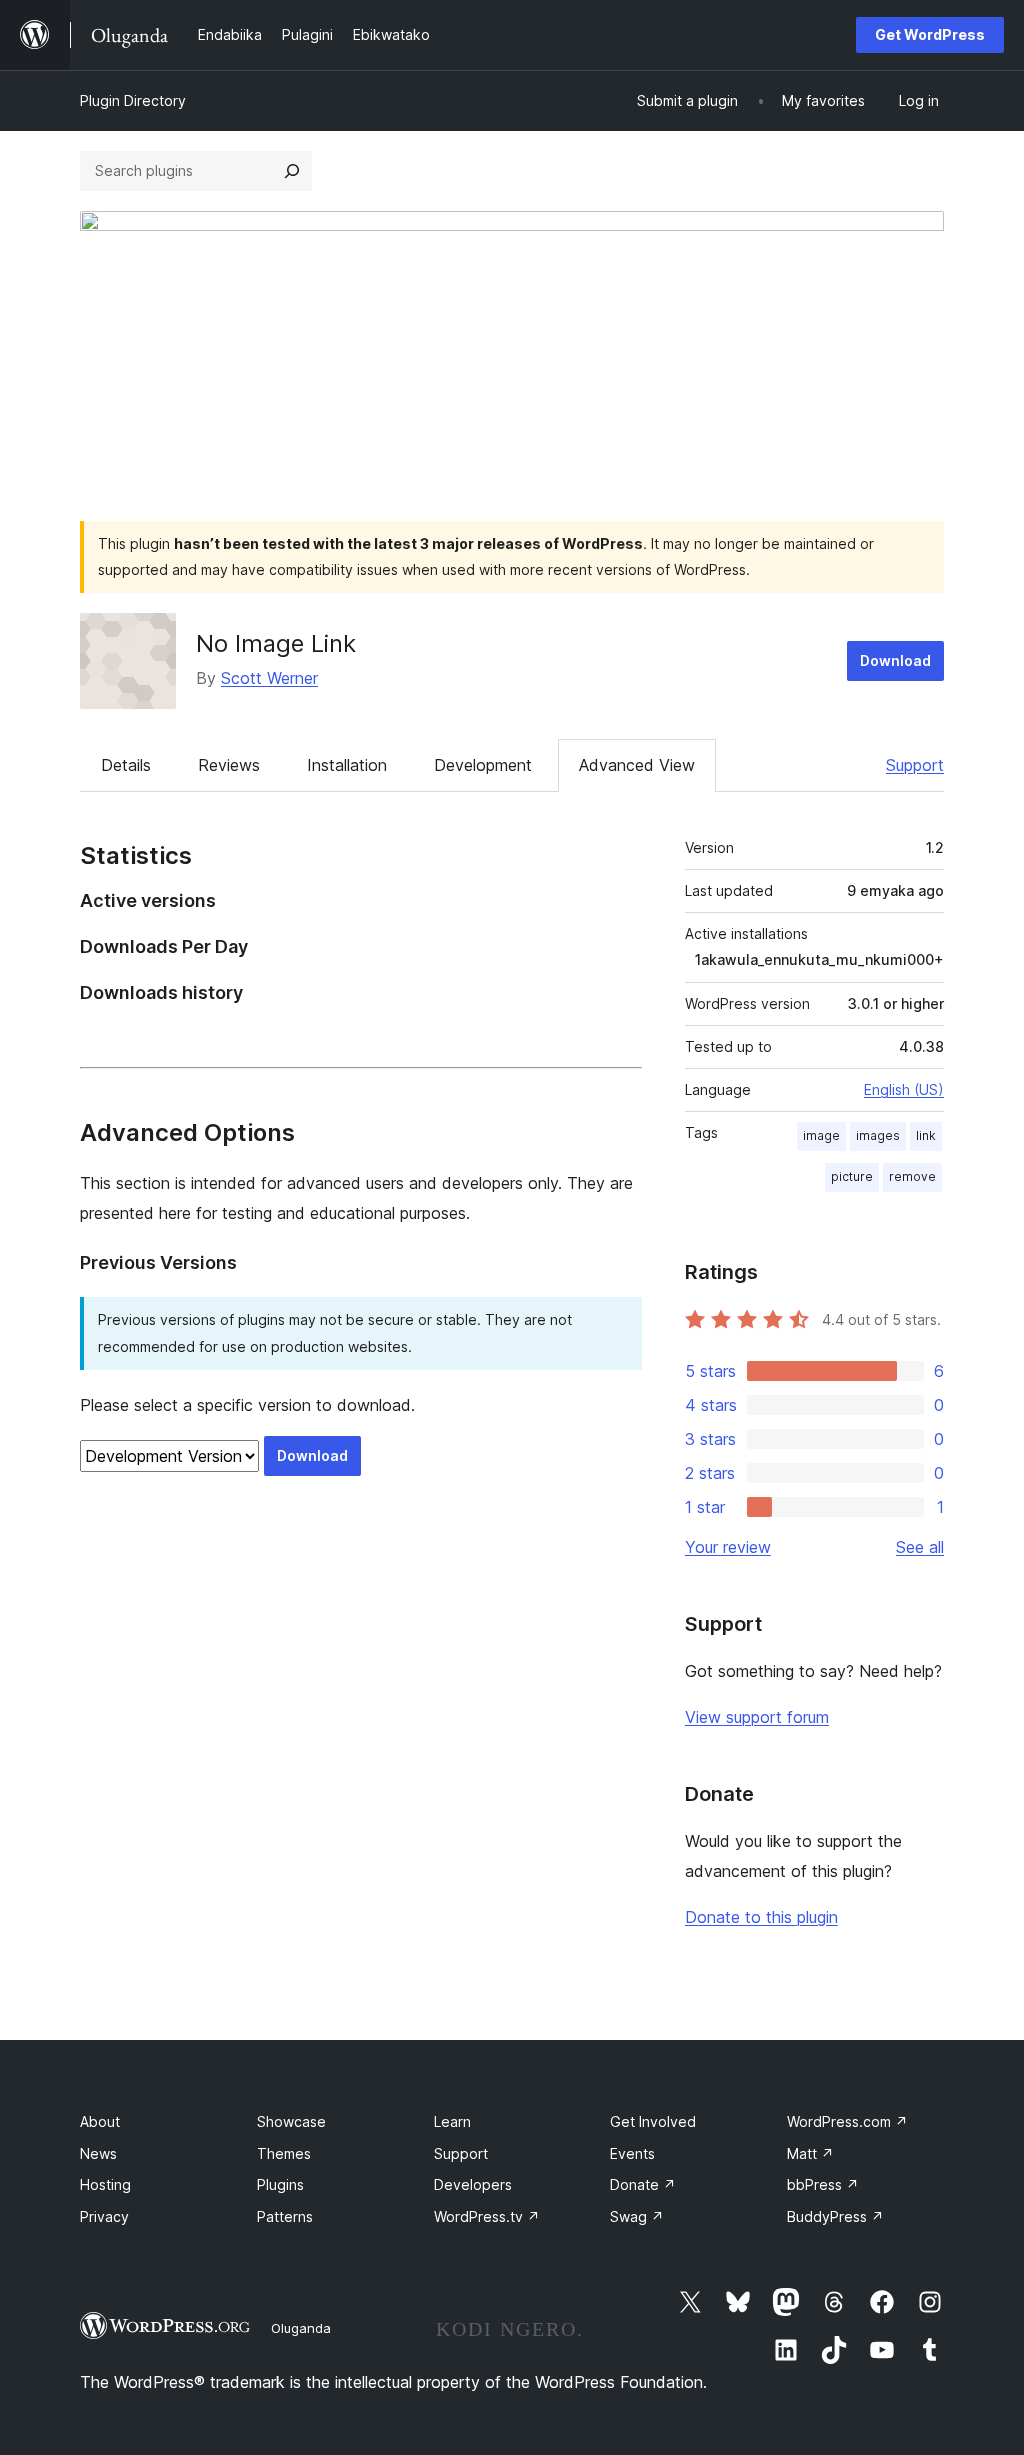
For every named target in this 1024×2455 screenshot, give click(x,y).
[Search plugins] (292, 171)
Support (915, 765)
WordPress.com (847, 2121)
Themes (284, 2153)
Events (632, 2153)
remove (912, 1176)
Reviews (229, 765)
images (878, 1135)
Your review (728, 1547)
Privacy (104, 2216)
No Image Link (276, 643)
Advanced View (637, 765)
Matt (810, 2153)
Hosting (105, 2184)
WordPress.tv (487, 2216)
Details (126, 765)
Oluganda (301, 2328)
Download (895, 660)
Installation (347, 765)
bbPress (823, 2184)
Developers (473, 2184)
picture (852, 1176)
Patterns (285, 2216)
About (100, 2121)
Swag (637, 2216)
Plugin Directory (133, 100)
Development (483, 765)
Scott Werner (269, 678)
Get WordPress (930, 34)
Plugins (280, 2184)
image (821, 1135)
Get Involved (653, 2121)
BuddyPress (835, 2216)
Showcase (291, 2121)
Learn (452, 2121)
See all (920, 1547)
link (926, 1135)
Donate (643, 2184)
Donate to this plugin (761, 1917)
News (98, 2153)
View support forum (757, 1717)
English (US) (904, 1089)
